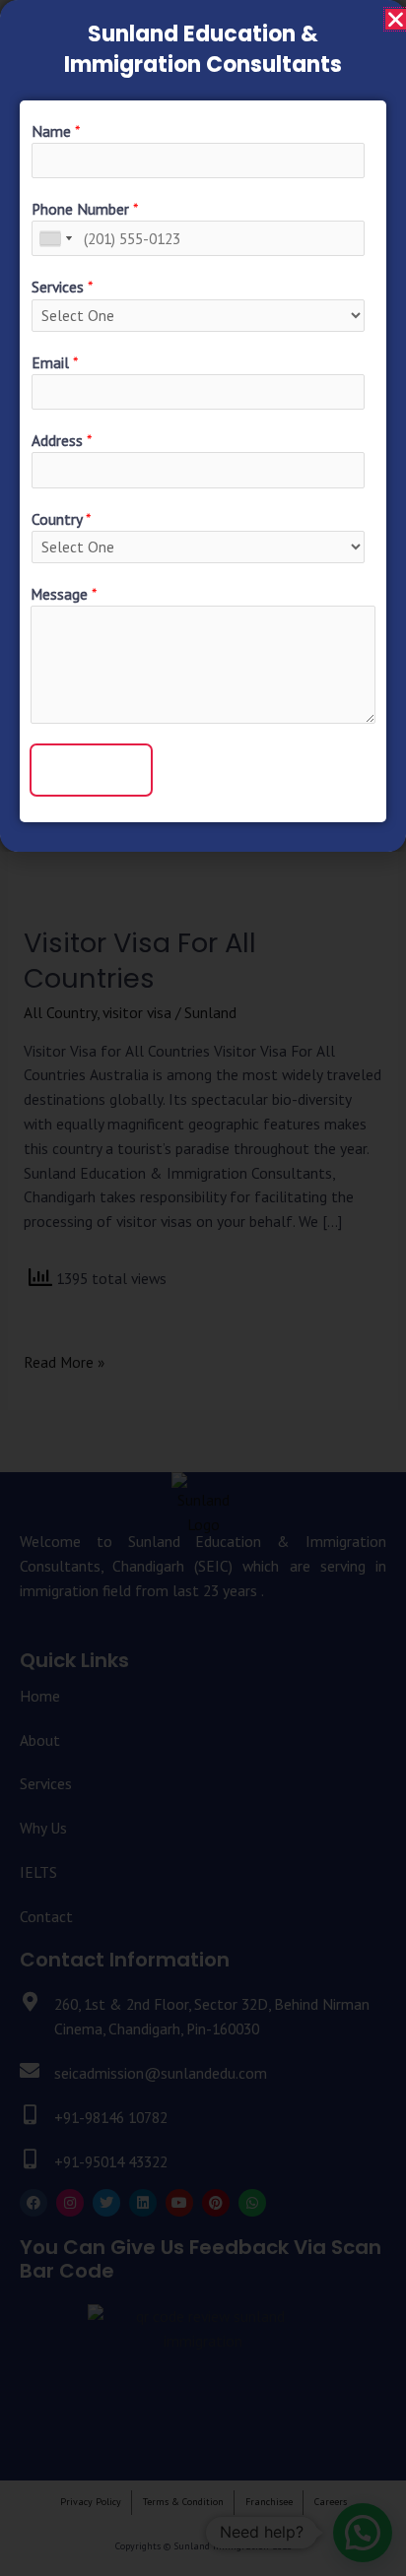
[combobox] (55, 238)
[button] (396, 19)
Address (62, 440)
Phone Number (85, 209)
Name (56, 131)
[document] (203, 1288)
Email (55, 362)
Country (61, 519)
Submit (91, 769)
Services (62, 287)
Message (64, 594)
